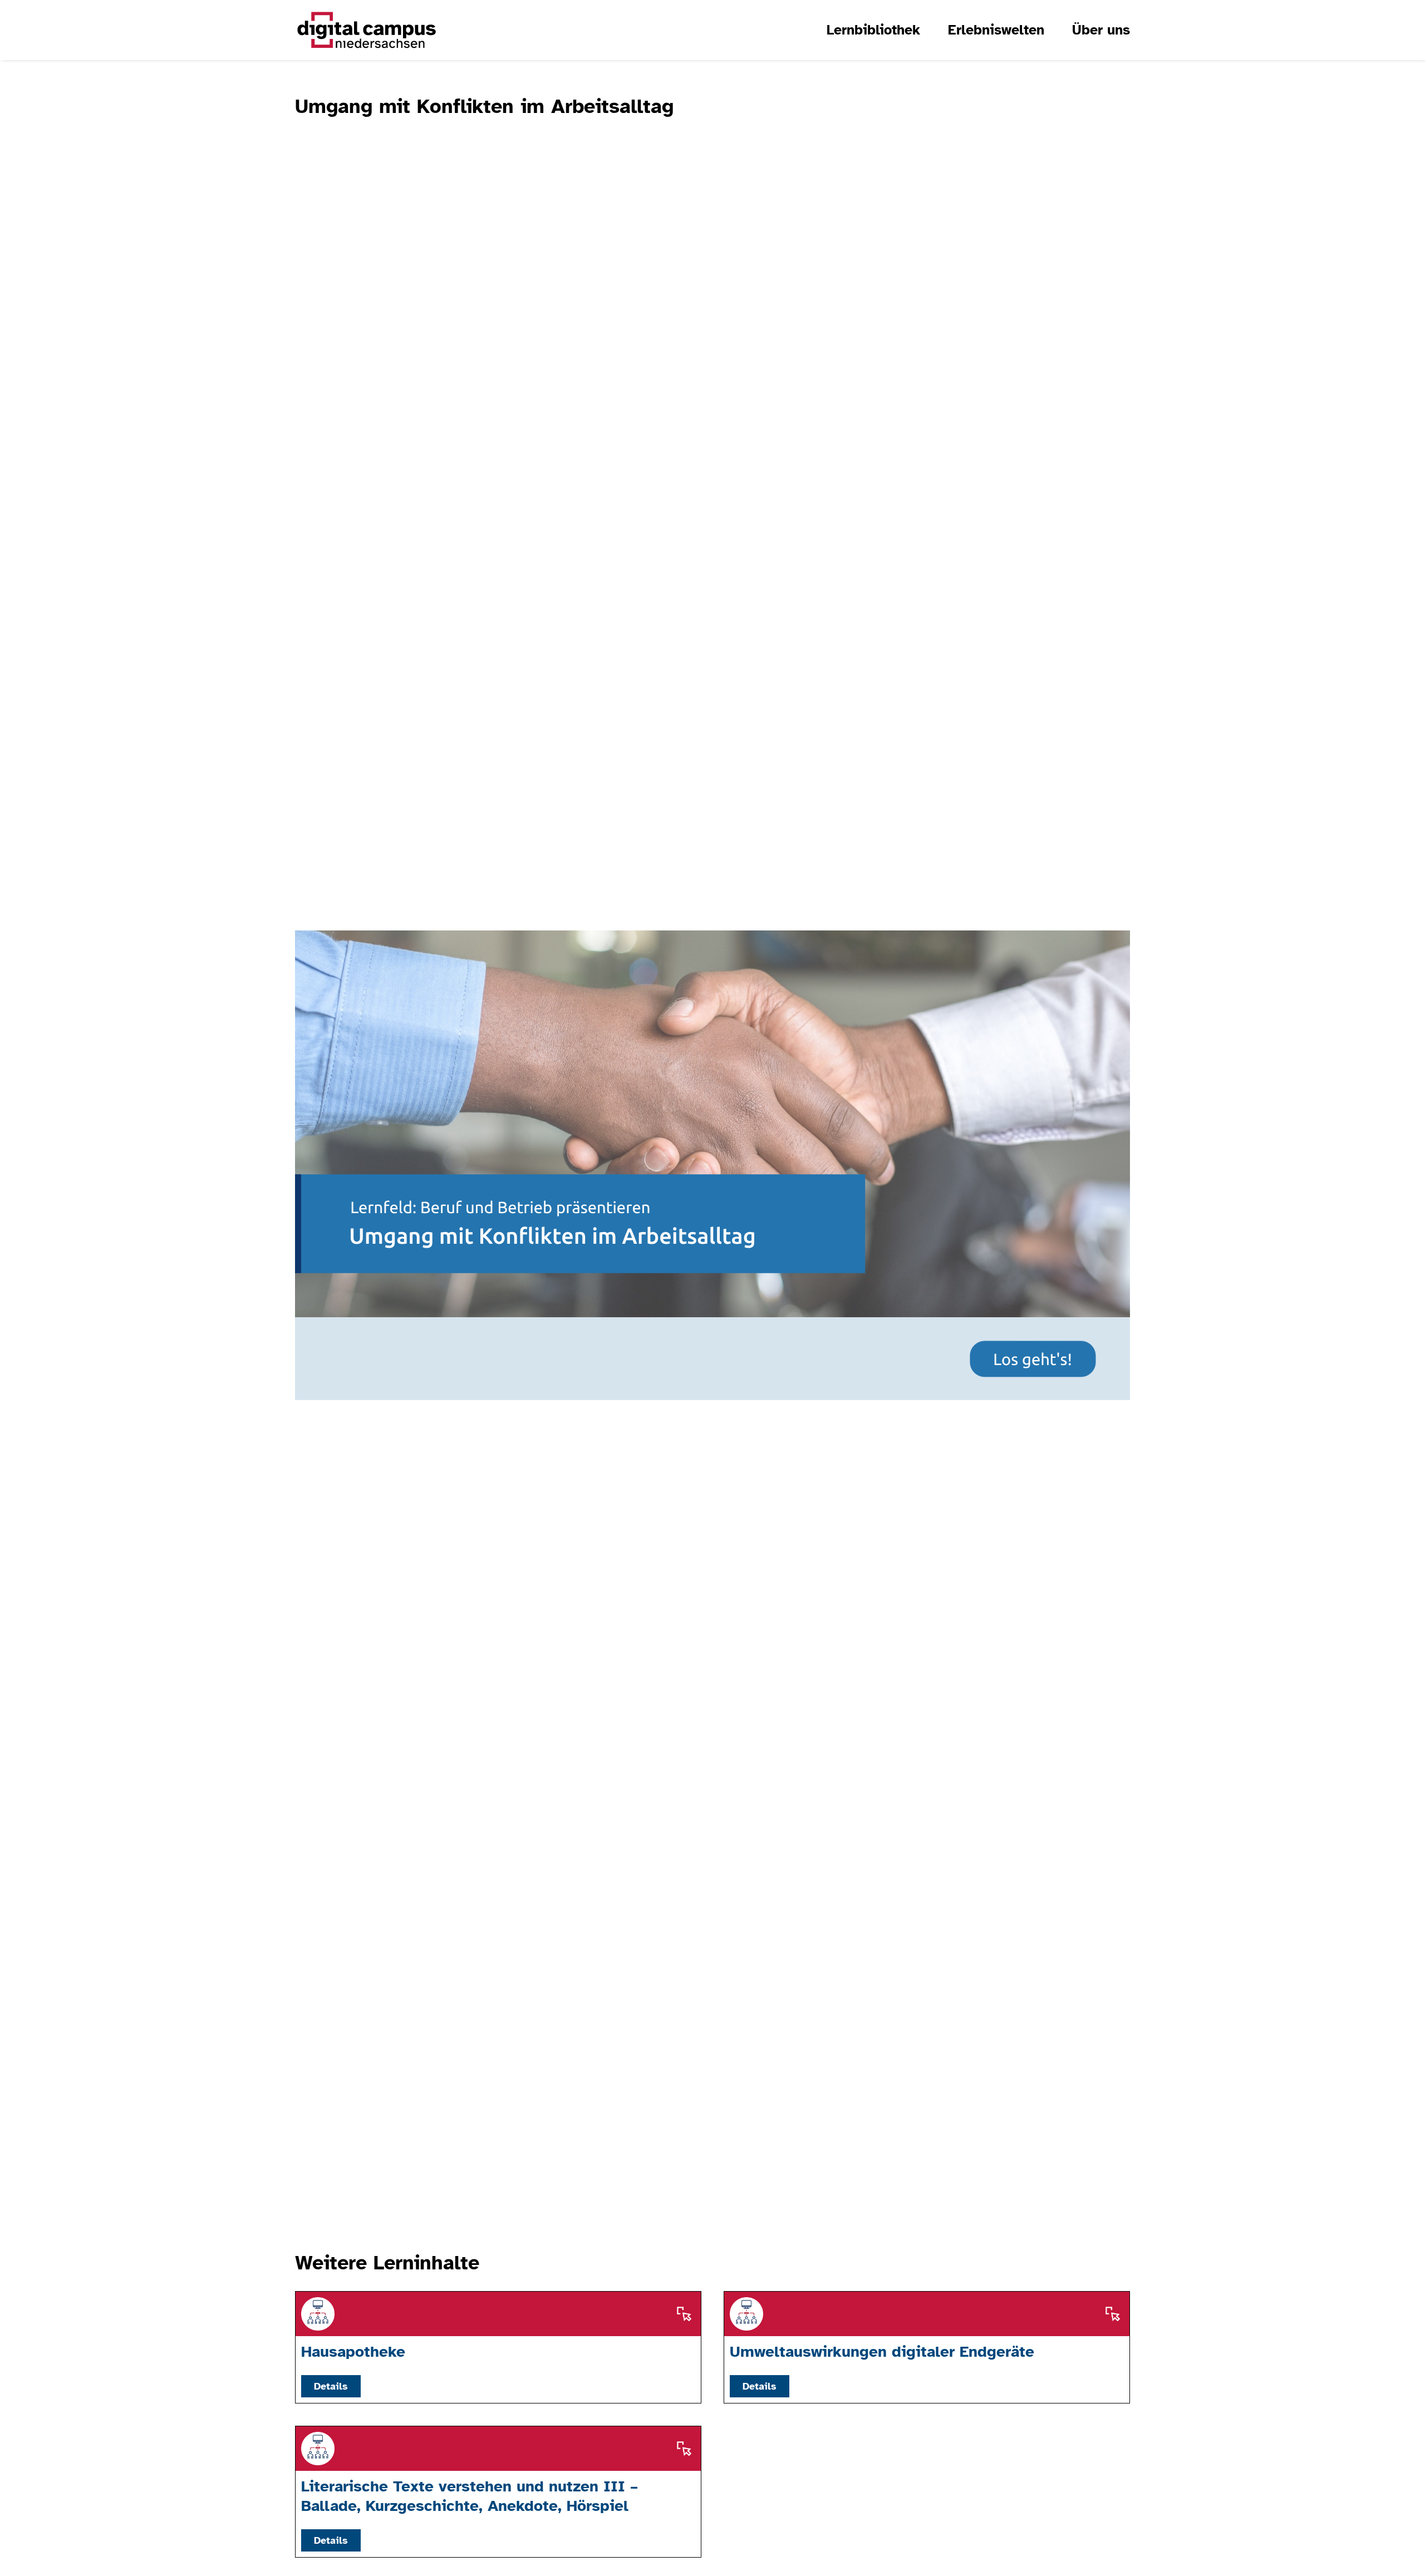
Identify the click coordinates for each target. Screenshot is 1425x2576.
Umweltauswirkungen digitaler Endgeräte (882, 2351)
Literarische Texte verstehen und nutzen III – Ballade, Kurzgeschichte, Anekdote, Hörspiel (470, 2496)
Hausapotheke (353, 2351)
